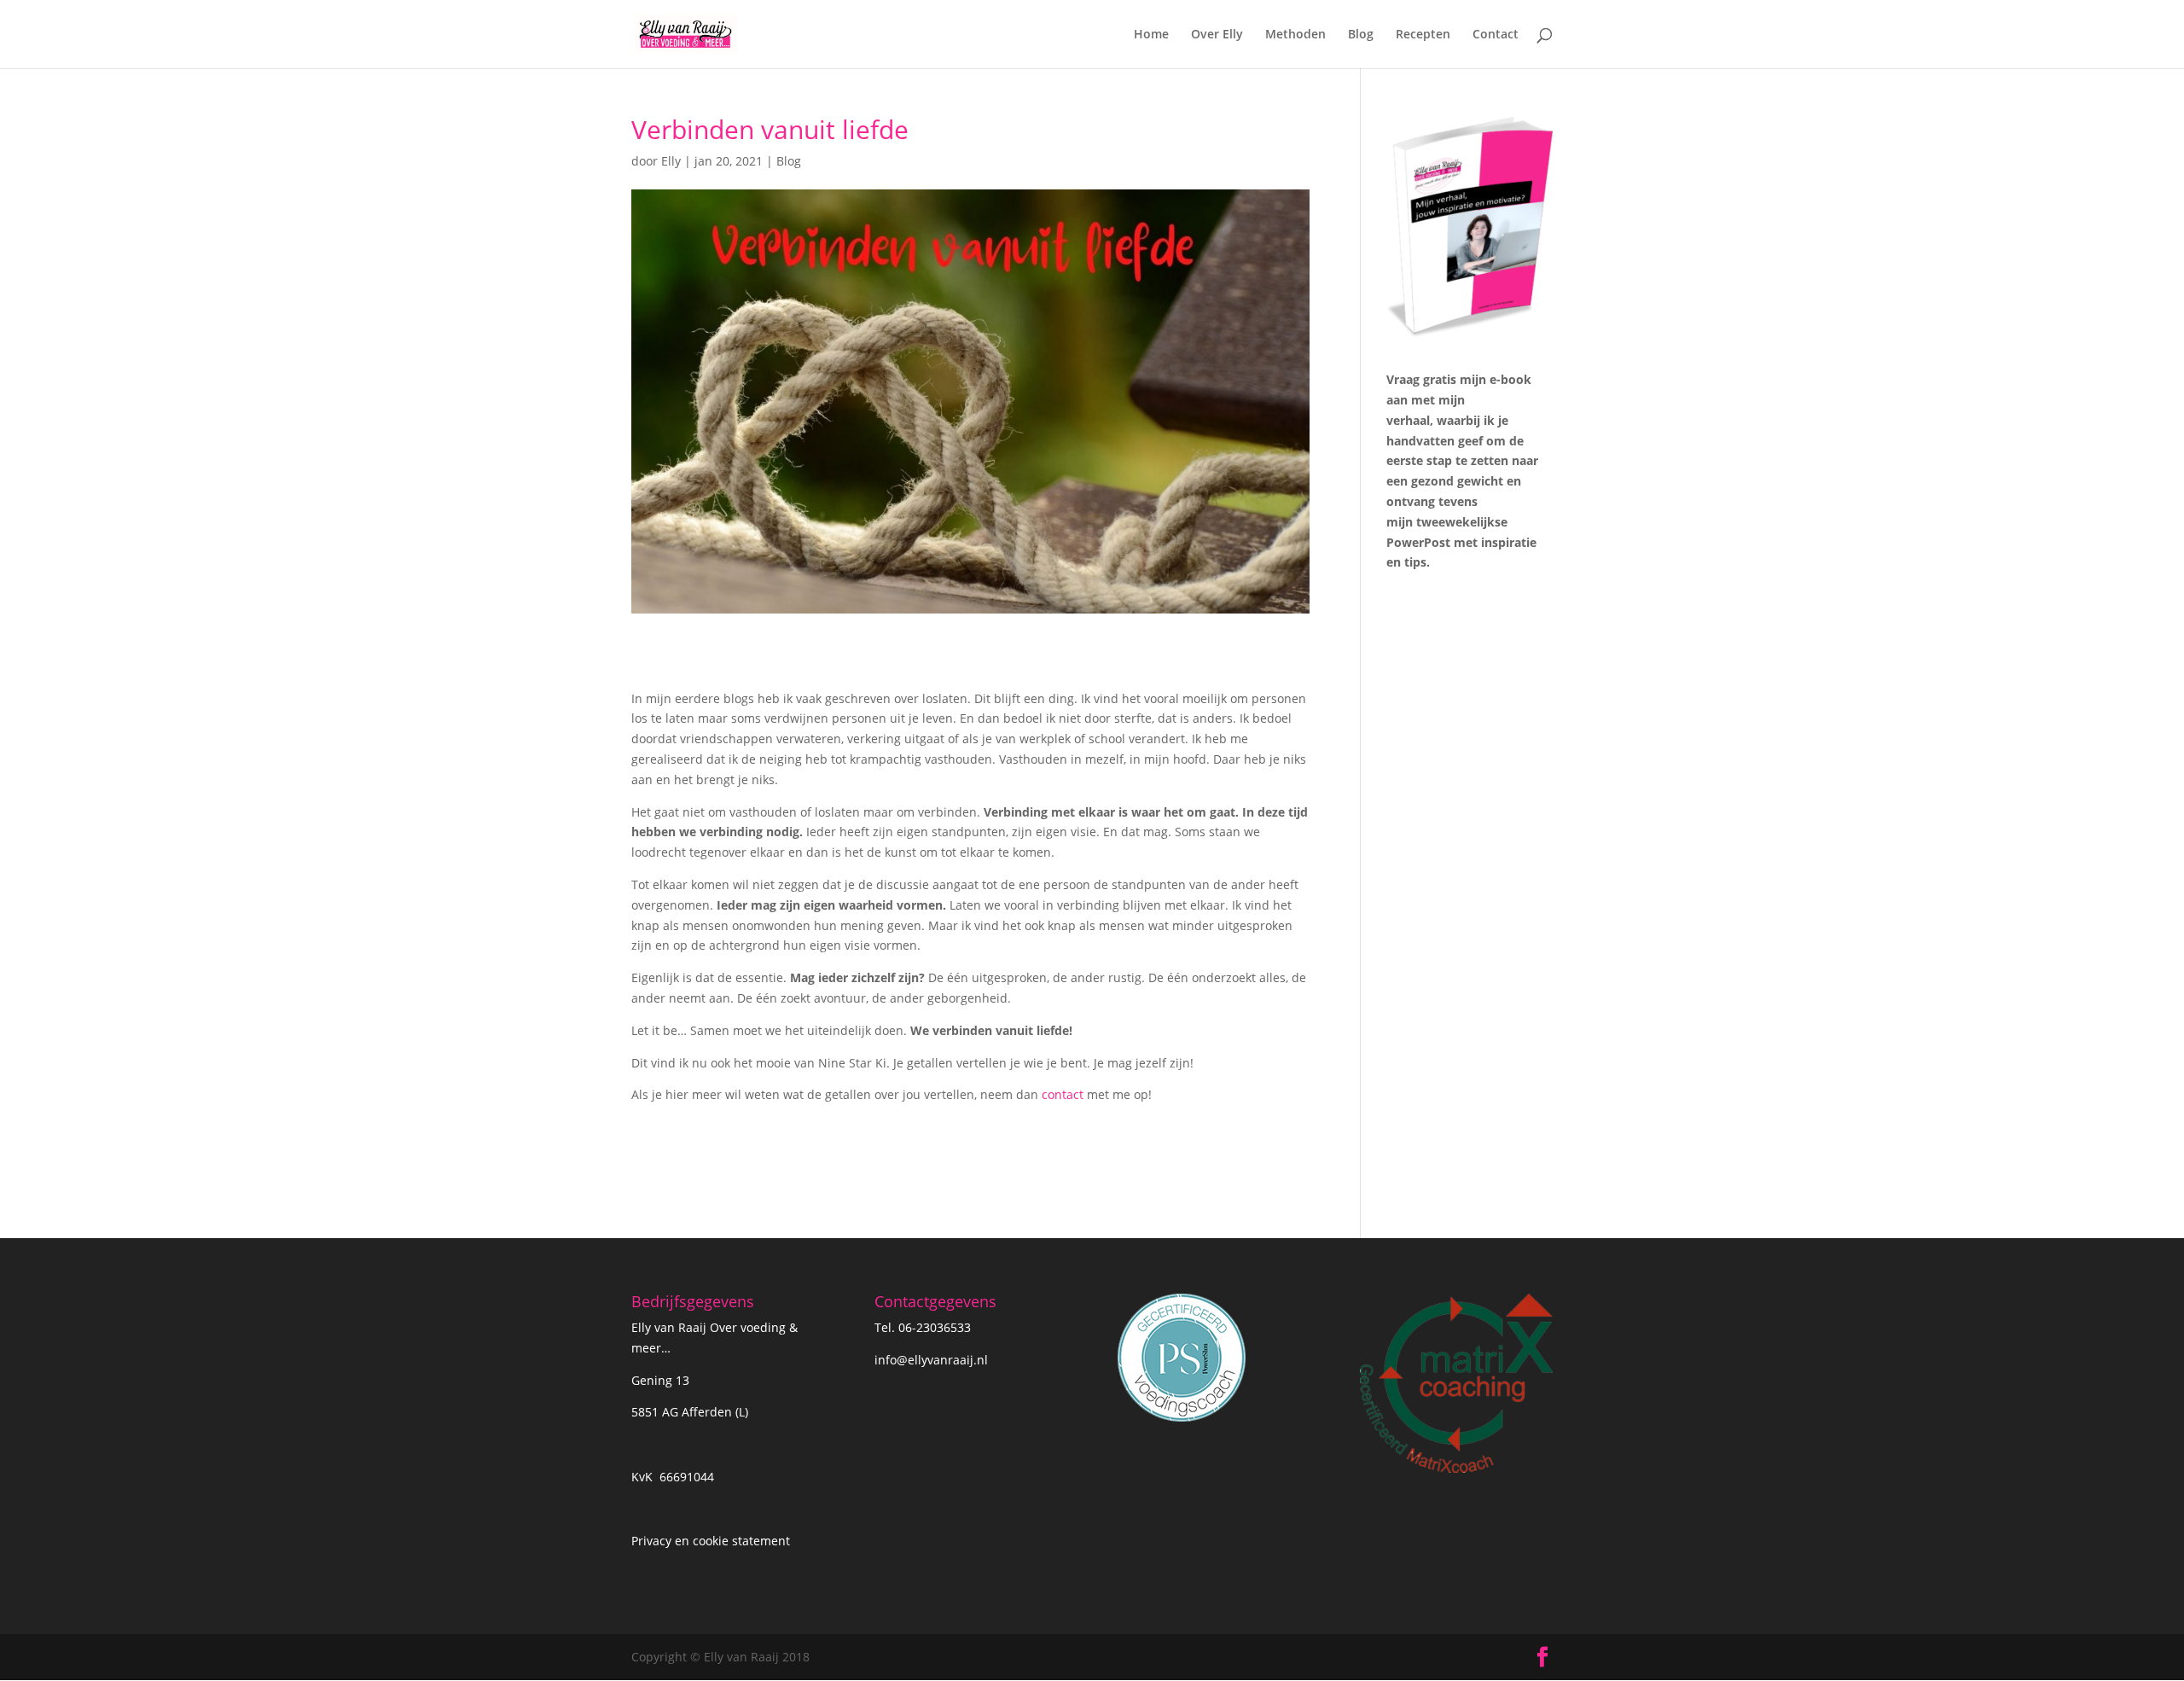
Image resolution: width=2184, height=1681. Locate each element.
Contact (1496, 35)
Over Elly (1217, 35)
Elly (671, 161)
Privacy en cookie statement (711, 1541)
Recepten (1423, 35)
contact (1063, 1094)
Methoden (1295, 35)
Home (1151, 35)
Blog (1361, 35)
